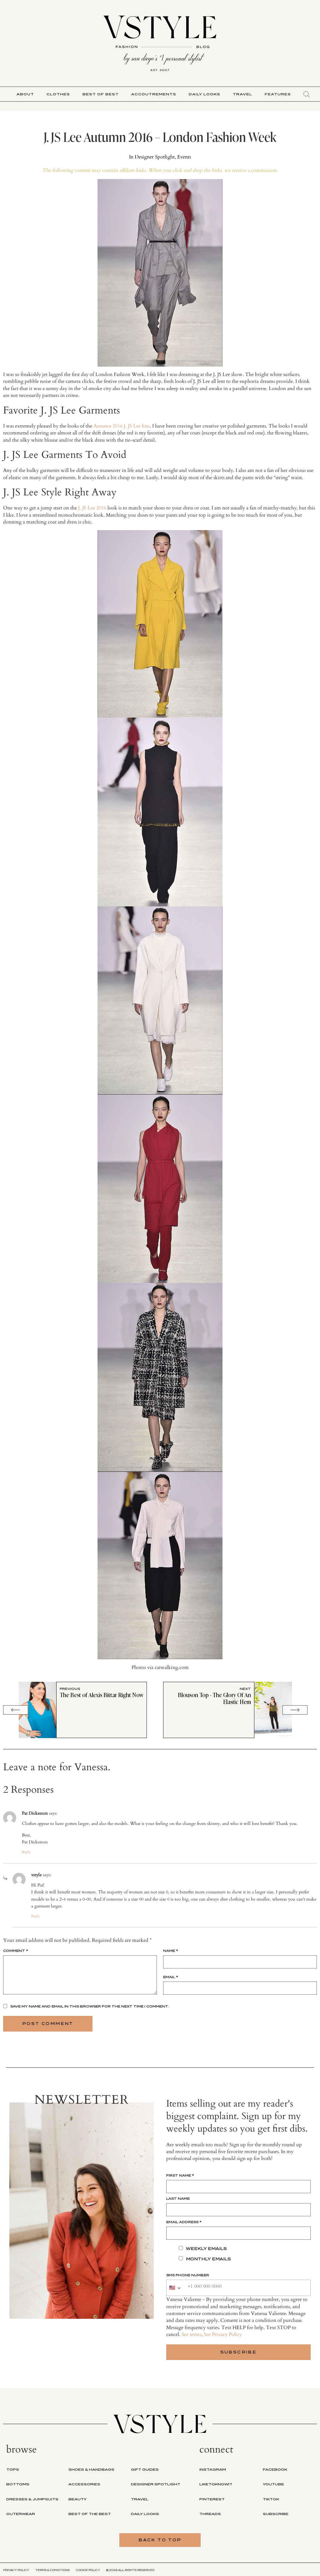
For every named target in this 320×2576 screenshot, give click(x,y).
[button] (307, 94)
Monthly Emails (208, 2259)
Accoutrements (154, 94)
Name (171, 1951)
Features (278, 94)
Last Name (178, 2198)
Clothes (58, 94)
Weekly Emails (206, 2249)
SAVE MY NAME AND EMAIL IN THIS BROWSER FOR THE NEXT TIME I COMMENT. (90, 2006)
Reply (26, 1852)
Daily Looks (205, 94)
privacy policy (16, 2570)
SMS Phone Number (188, 2275)
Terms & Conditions (52, 2570)
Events (184, 157)
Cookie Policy (88, 2570)
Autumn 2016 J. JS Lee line (122, 426)
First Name (180, 2175)
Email (171, 1977)
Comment (16, 1951)
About (25, 94)
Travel (242, 94)
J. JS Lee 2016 (92, 508)
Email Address (184, 2222)
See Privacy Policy (223, 2334)
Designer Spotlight (155, 157)
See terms (191, 2334)
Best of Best (101, 94)
